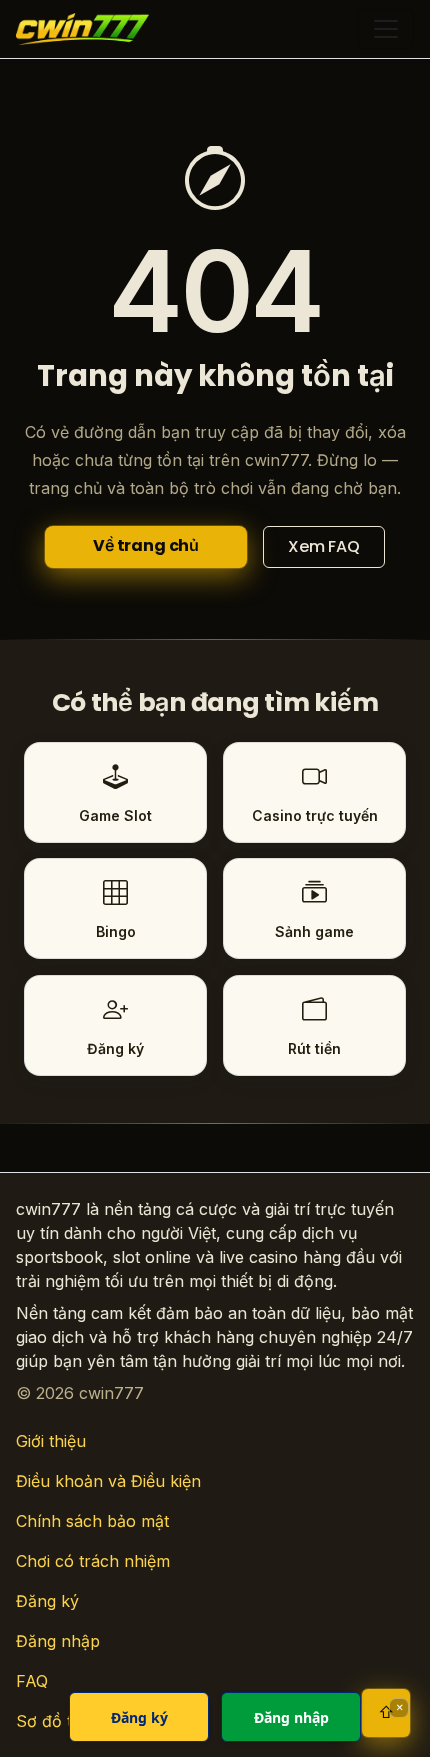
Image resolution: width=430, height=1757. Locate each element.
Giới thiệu (51, 1441)
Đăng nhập (58, 1641)
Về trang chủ (146, 545)
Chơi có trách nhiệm (93, 1561)
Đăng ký (47, 1601)
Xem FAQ (324, 546)
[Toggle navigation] (386, 29)
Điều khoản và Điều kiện (108, 1481)
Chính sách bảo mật (92, 1521)
